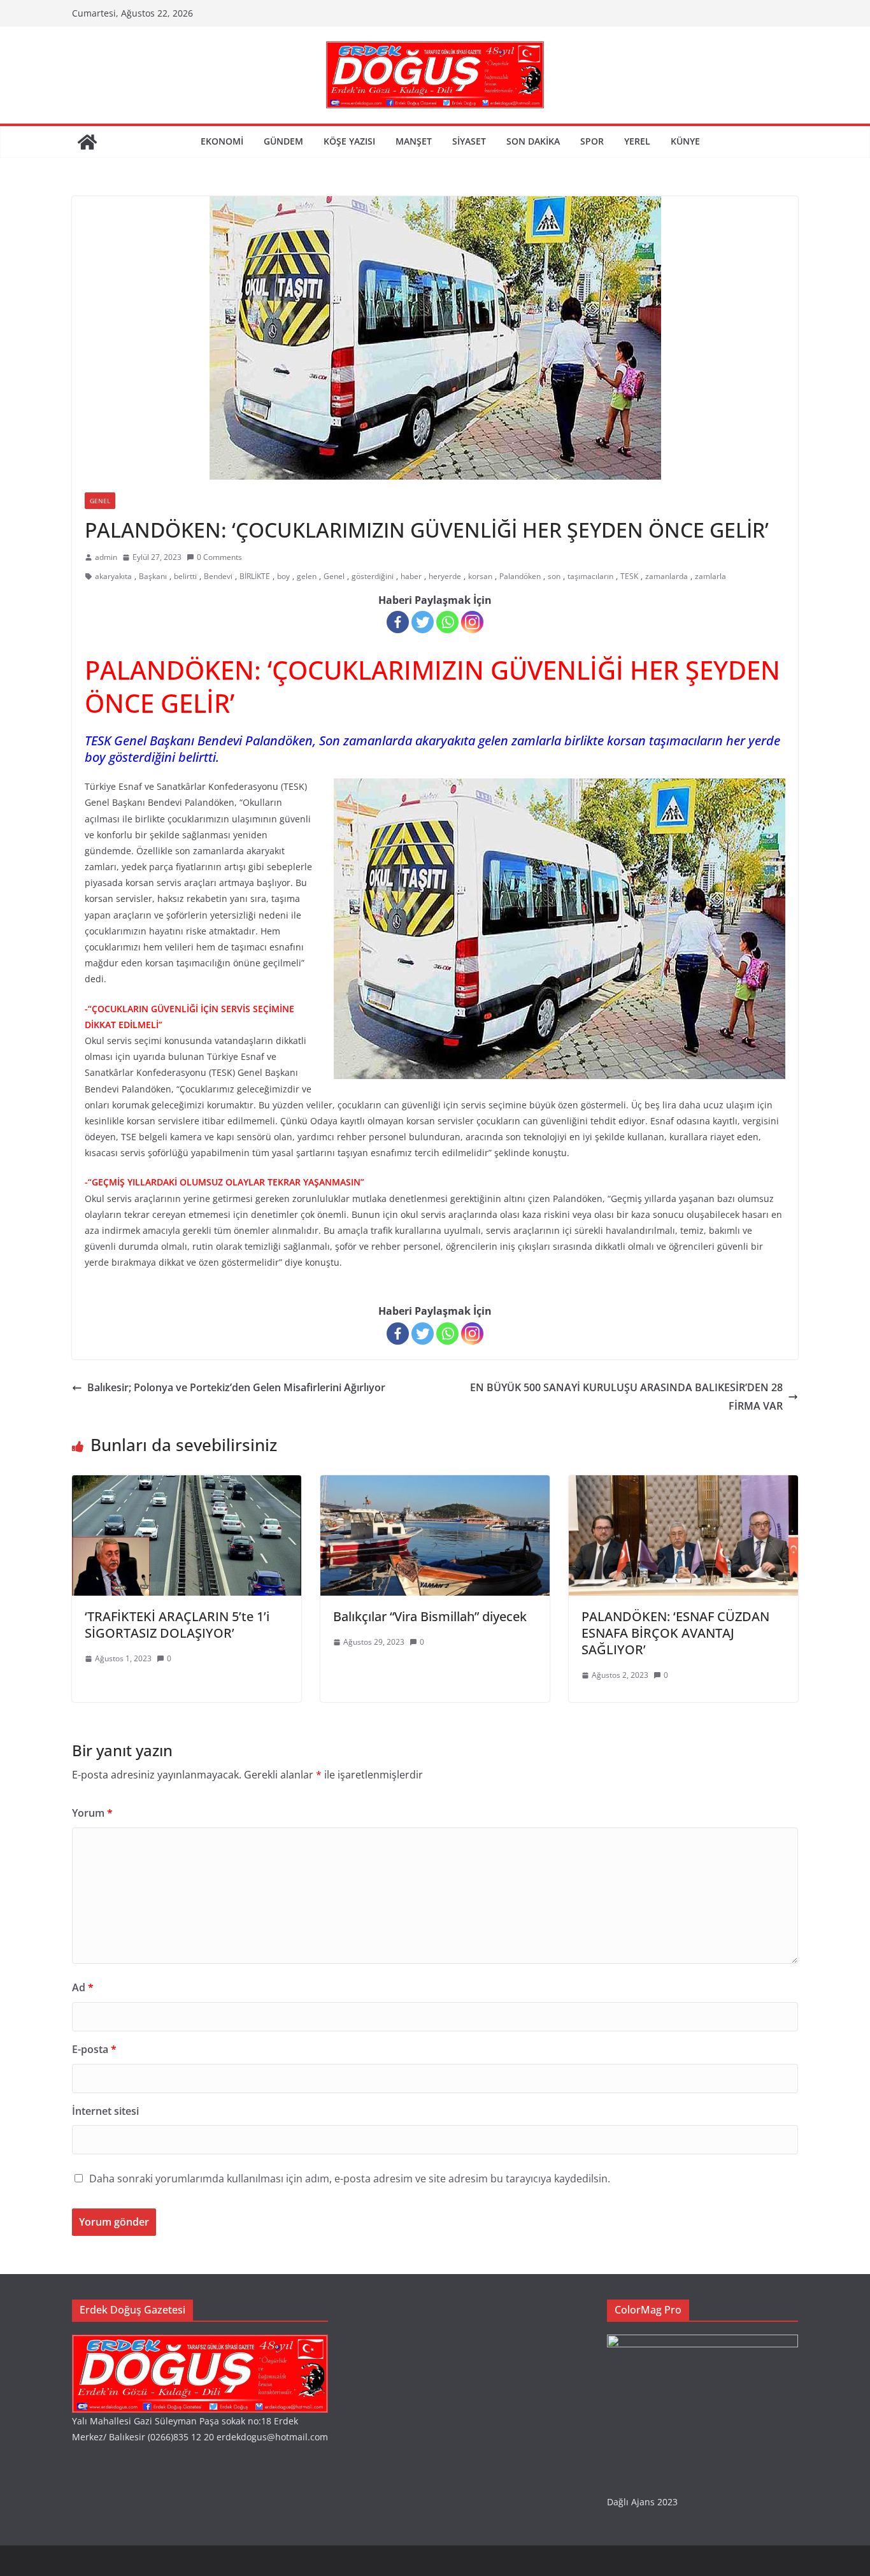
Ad (83, 1987)
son (554, 576)
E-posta (94, 2049)
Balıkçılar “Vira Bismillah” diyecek (430, 1616)
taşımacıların (590, 576)
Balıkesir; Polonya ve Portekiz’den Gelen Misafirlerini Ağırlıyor (236, 1387)
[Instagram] (472, 622)
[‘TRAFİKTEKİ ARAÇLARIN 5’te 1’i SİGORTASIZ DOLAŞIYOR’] (187, 1484)
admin (106, 557)
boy (283, 576)
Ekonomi (222, 141)
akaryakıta (113, 576)
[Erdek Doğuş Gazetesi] (87, 142)
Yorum (92, 1813)
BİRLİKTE (255, 576)
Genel (100, 501)
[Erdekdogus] (200, 2343)
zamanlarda (667, 576)
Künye (685, 141)
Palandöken (520, 576)
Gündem (283, 141)
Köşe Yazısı (349, 141)
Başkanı (153, 576)
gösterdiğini (373, 576)
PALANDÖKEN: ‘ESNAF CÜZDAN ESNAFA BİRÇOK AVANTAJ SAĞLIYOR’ (675, 1633)
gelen (307, 576)
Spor (592, 141)
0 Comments (219, 557)
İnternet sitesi (105, 2111)
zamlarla (710, 576)
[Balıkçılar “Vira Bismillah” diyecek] (435, 1484)
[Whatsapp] (447, 622)
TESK (629, 576)
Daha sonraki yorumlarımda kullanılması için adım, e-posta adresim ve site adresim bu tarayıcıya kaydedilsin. (350, 2179)
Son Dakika (533, 141)
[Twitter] (423, 622)
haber (411, 576)
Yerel (637, 141)
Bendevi (218, 576)
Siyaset (469, 141)
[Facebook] (398, 622)
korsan (480, 576)
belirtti (185, 576)
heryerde (445, 576)
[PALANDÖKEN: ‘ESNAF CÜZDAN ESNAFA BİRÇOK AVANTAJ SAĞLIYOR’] (683, 1484)
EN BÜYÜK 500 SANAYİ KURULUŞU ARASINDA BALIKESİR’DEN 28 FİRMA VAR (626, 1397)
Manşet (414, 141)
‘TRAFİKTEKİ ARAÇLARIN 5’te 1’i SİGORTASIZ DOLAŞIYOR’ (177, 1625)
